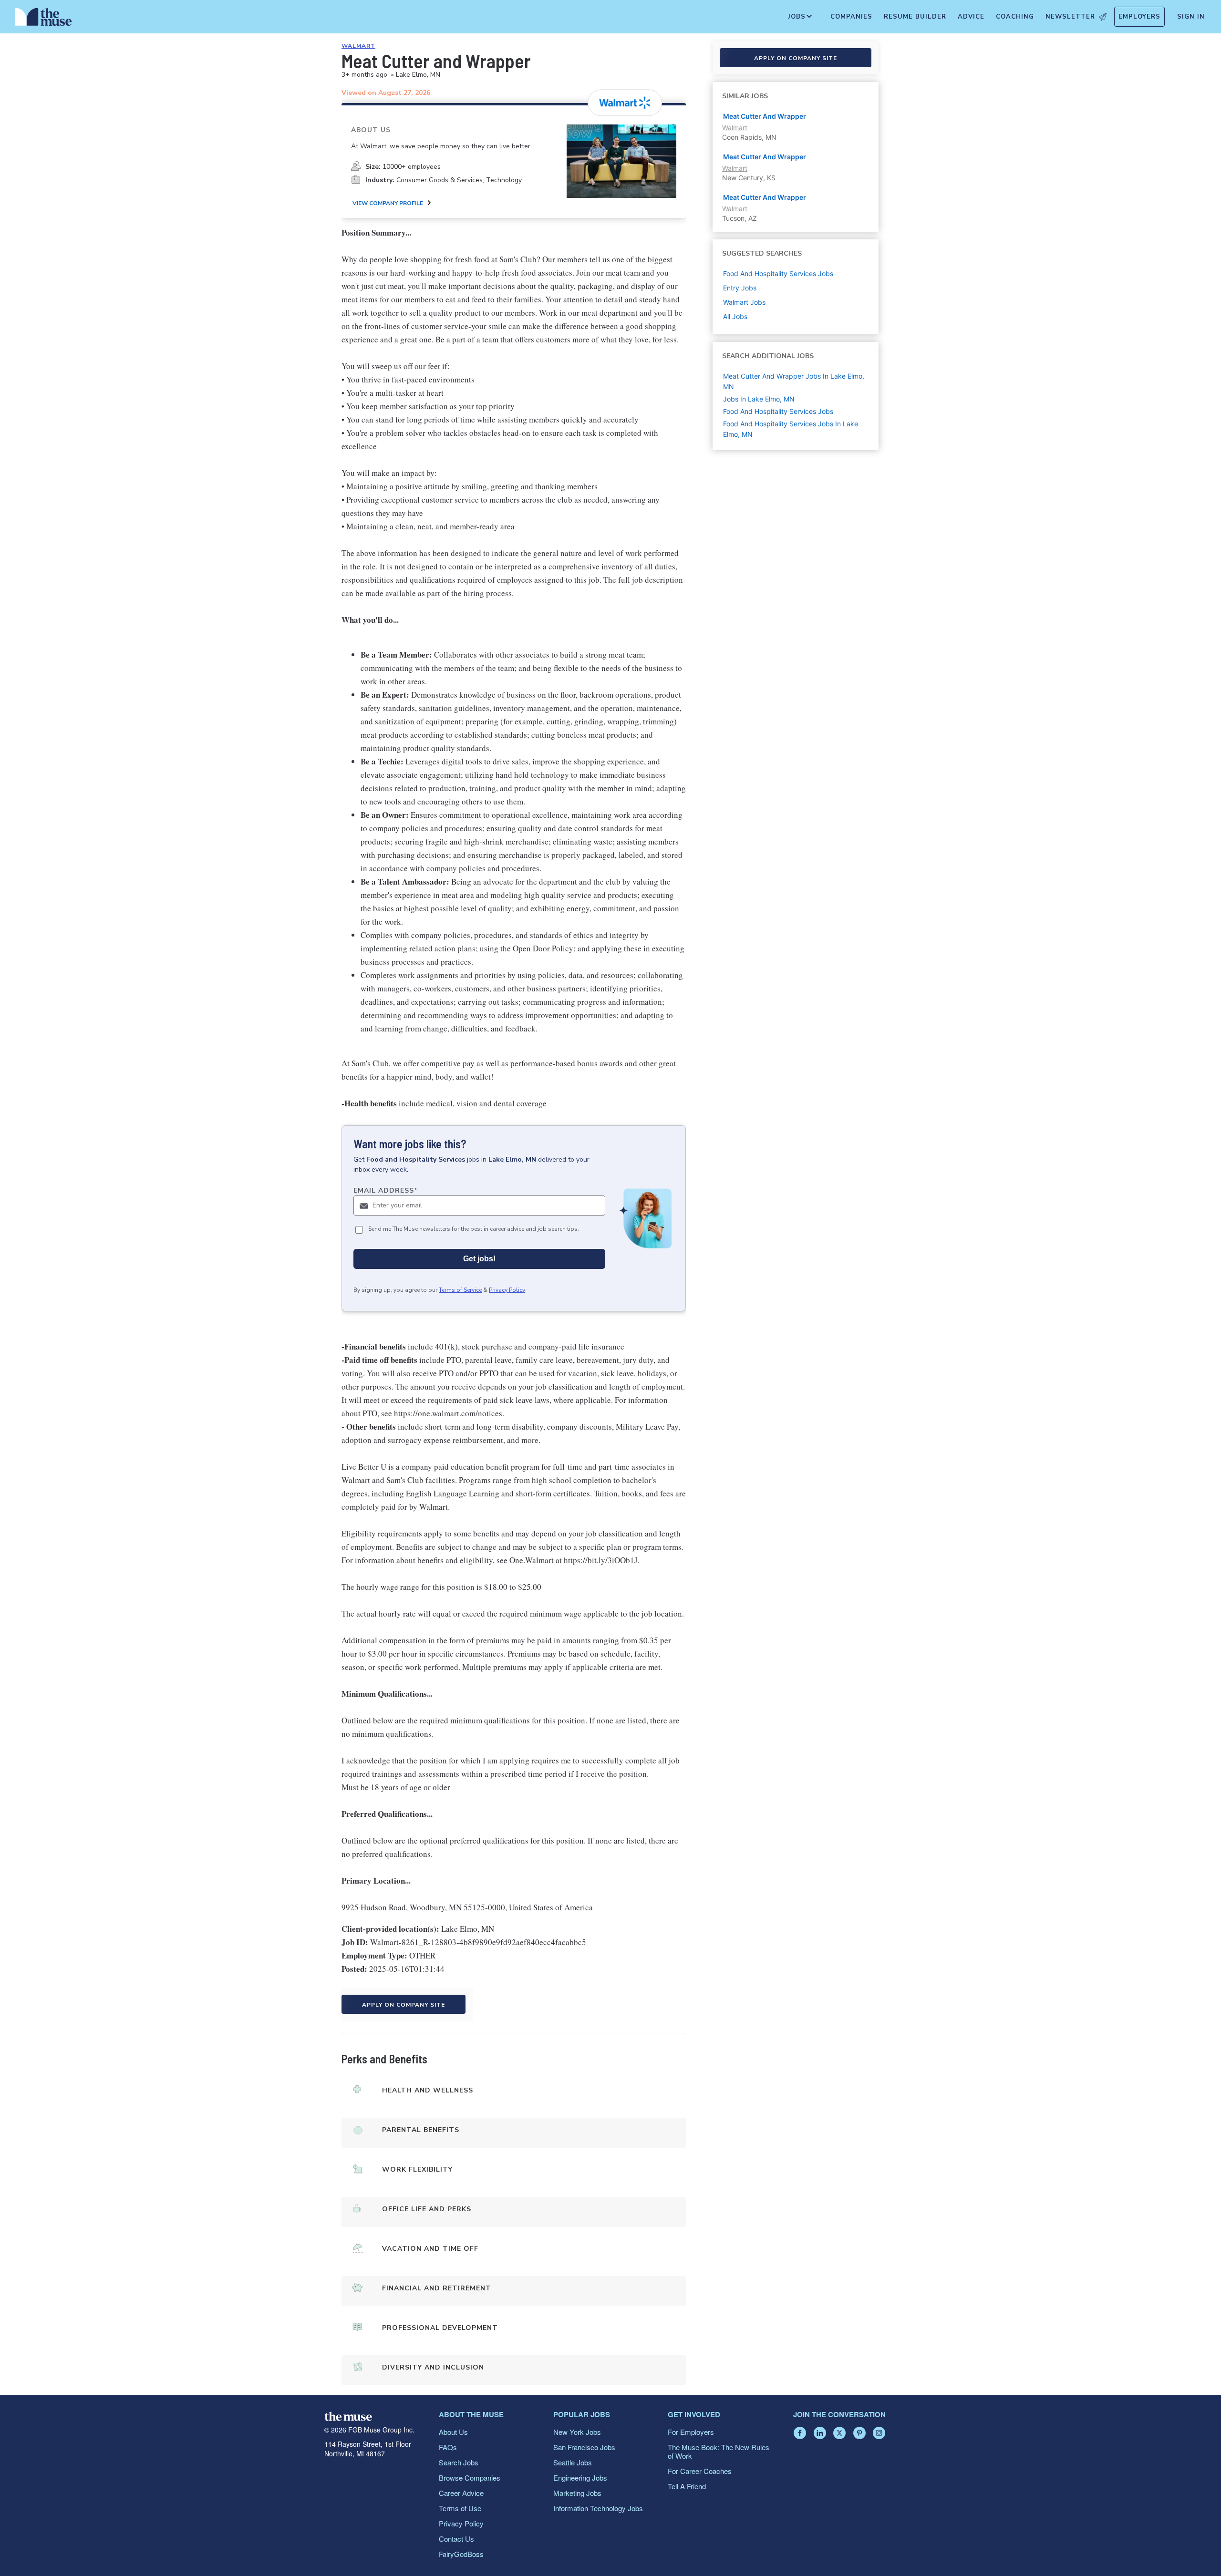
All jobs (735, 316)
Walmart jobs (744, 302)
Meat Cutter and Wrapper (765, 116)
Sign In (1191, 17)
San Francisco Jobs (584, 2447)
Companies (851, 17)
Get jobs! (479, 1259)
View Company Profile (388, 203)
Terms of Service (460, 1290)
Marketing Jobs (577, 2493)
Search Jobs (459, 2462)
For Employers (691, 2432)
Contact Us (456, 2539)
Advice (971, 17)
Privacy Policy (507, 1290)
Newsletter (1070, 17)
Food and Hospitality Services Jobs (778, 411)
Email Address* (386, 1190)
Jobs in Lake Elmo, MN (759, 399)
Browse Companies (470, 2478)
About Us (453, 2432)
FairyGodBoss (461, 2554)
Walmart (358, 46)
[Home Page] (43, 19)
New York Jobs (577, 2432)
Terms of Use (460, 2508)
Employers (1139, 17)
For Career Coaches (700, 2471)
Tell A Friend (687, 2486)
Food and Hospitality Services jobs (778, 273)
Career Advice (461, 2493)
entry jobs (740, 288)
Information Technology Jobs (598, 2508)
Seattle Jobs (573, 2462)
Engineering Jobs (580, 2478)
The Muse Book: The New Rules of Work (719, 2451)
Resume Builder (915, 17)
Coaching (1015, 17)
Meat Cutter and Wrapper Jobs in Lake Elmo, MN (794, 381)
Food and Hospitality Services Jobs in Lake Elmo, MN (791, 429)
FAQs (448, 2447)
